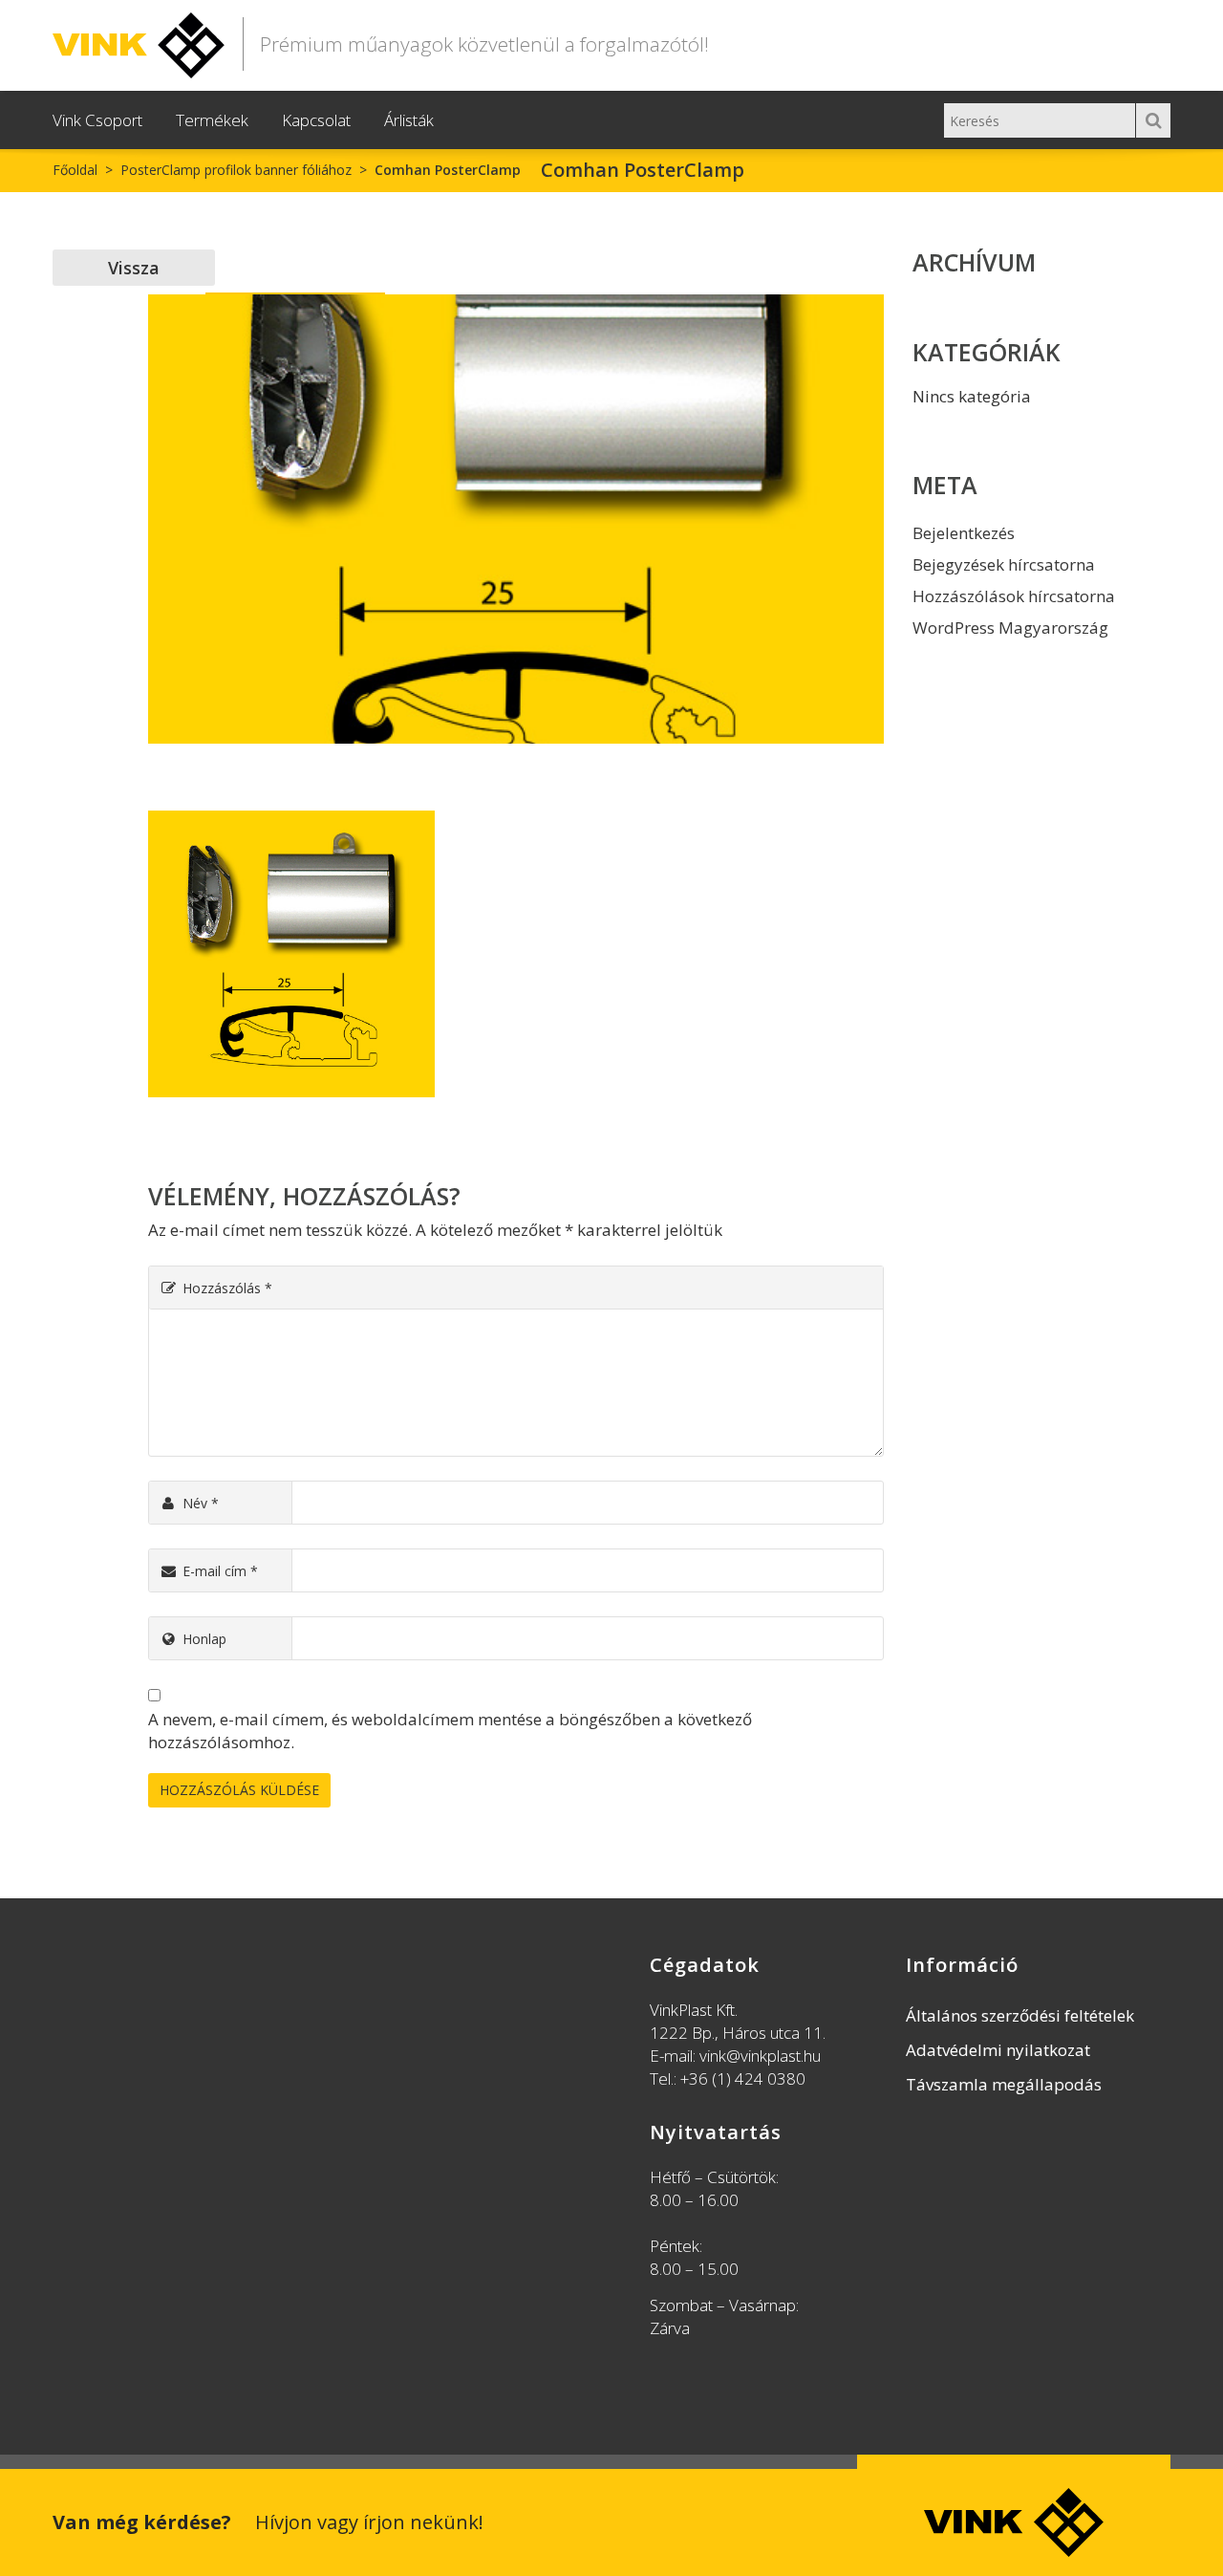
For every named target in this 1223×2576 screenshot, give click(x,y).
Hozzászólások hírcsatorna (1014, 596)
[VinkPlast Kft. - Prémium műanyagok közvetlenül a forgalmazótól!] (139, 42)
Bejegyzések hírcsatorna (1004, 564)
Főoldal (75, 170)
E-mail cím (220, 1571)
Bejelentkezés (964, 533)
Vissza (134, 268)
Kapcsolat (316, 120)
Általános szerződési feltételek (1020, 2015)
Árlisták (409, 120)
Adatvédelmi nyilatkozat (998, 2050)
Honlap (204, 1639)
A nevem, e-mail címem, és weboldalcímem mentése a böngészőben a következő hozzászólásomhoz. (450, 1731)
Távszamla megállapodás (1004, 2084)
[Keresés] (1153, 120)
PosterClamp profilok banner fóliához (236, 170)
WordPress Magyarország (1010, 628)
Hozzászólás (227, 1288)
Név (201, 1503)
